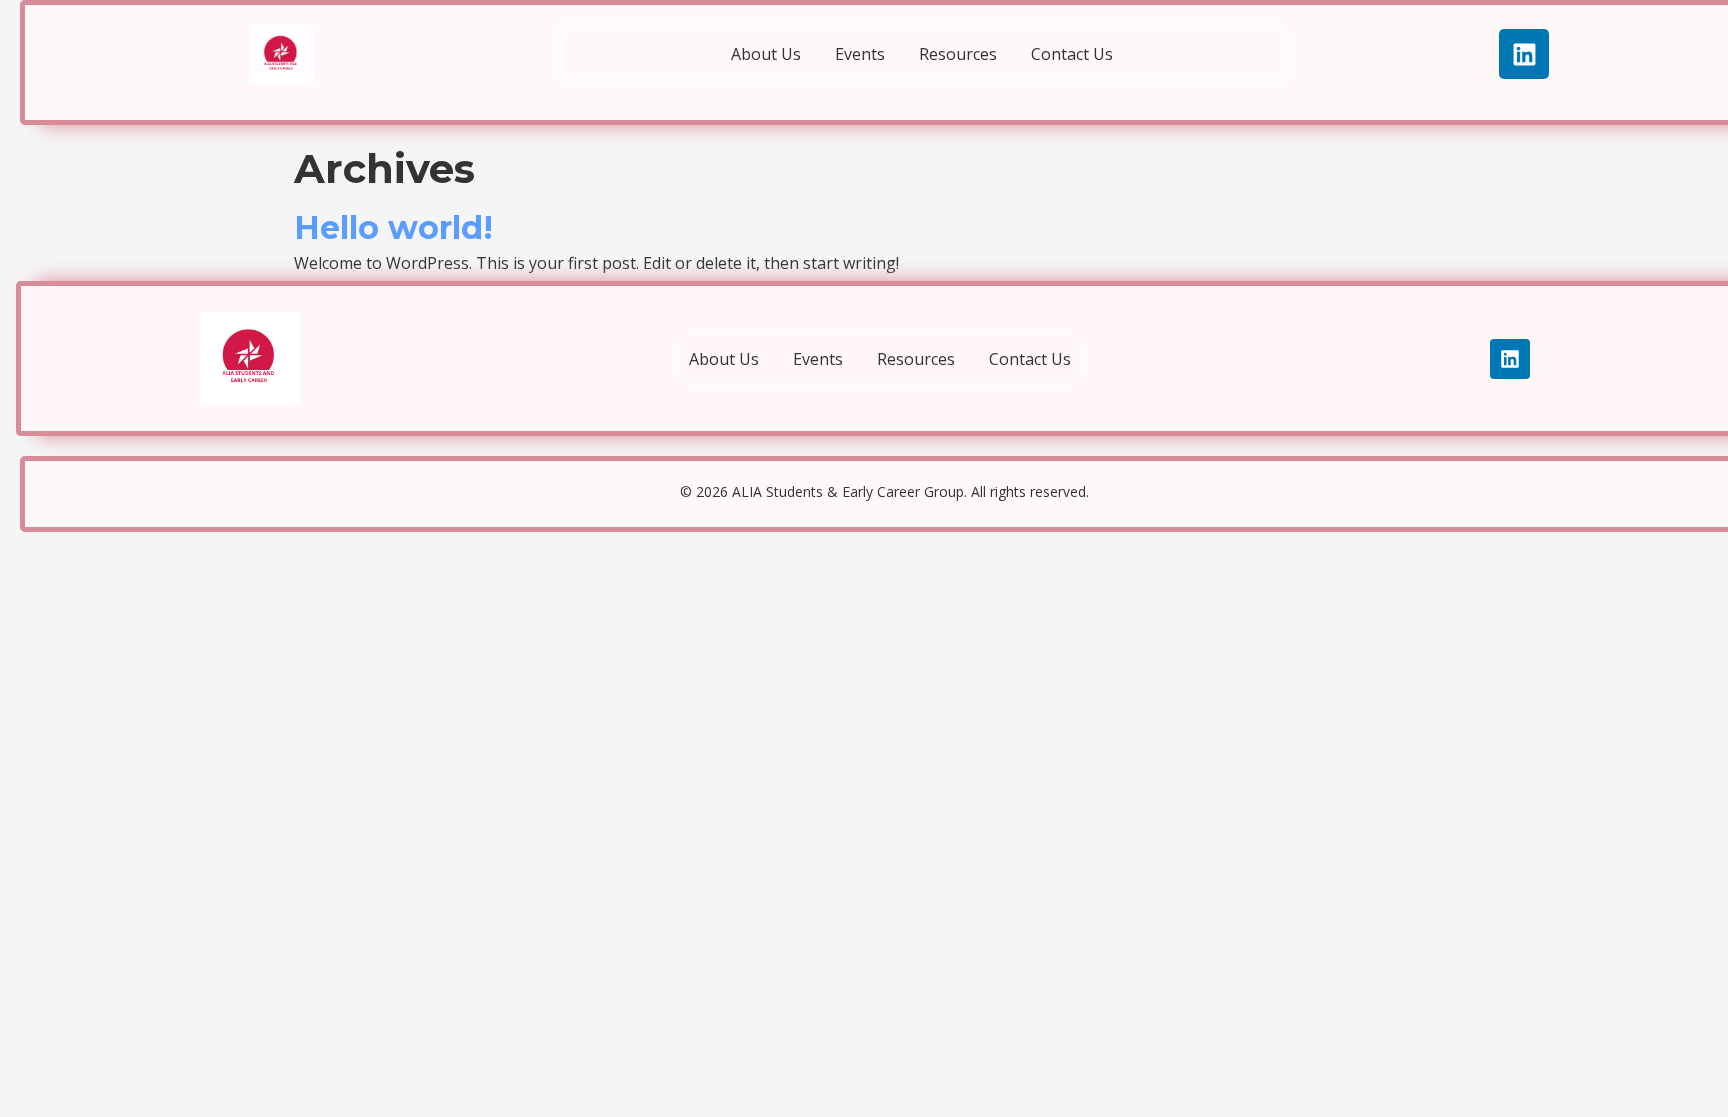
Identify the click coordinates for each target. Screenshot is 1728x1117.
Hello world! (393, 227)
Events (860, 54)
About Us (766, 54)
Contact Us (1072, 54)
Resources (958, 54)
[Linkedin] (1524, 54)
